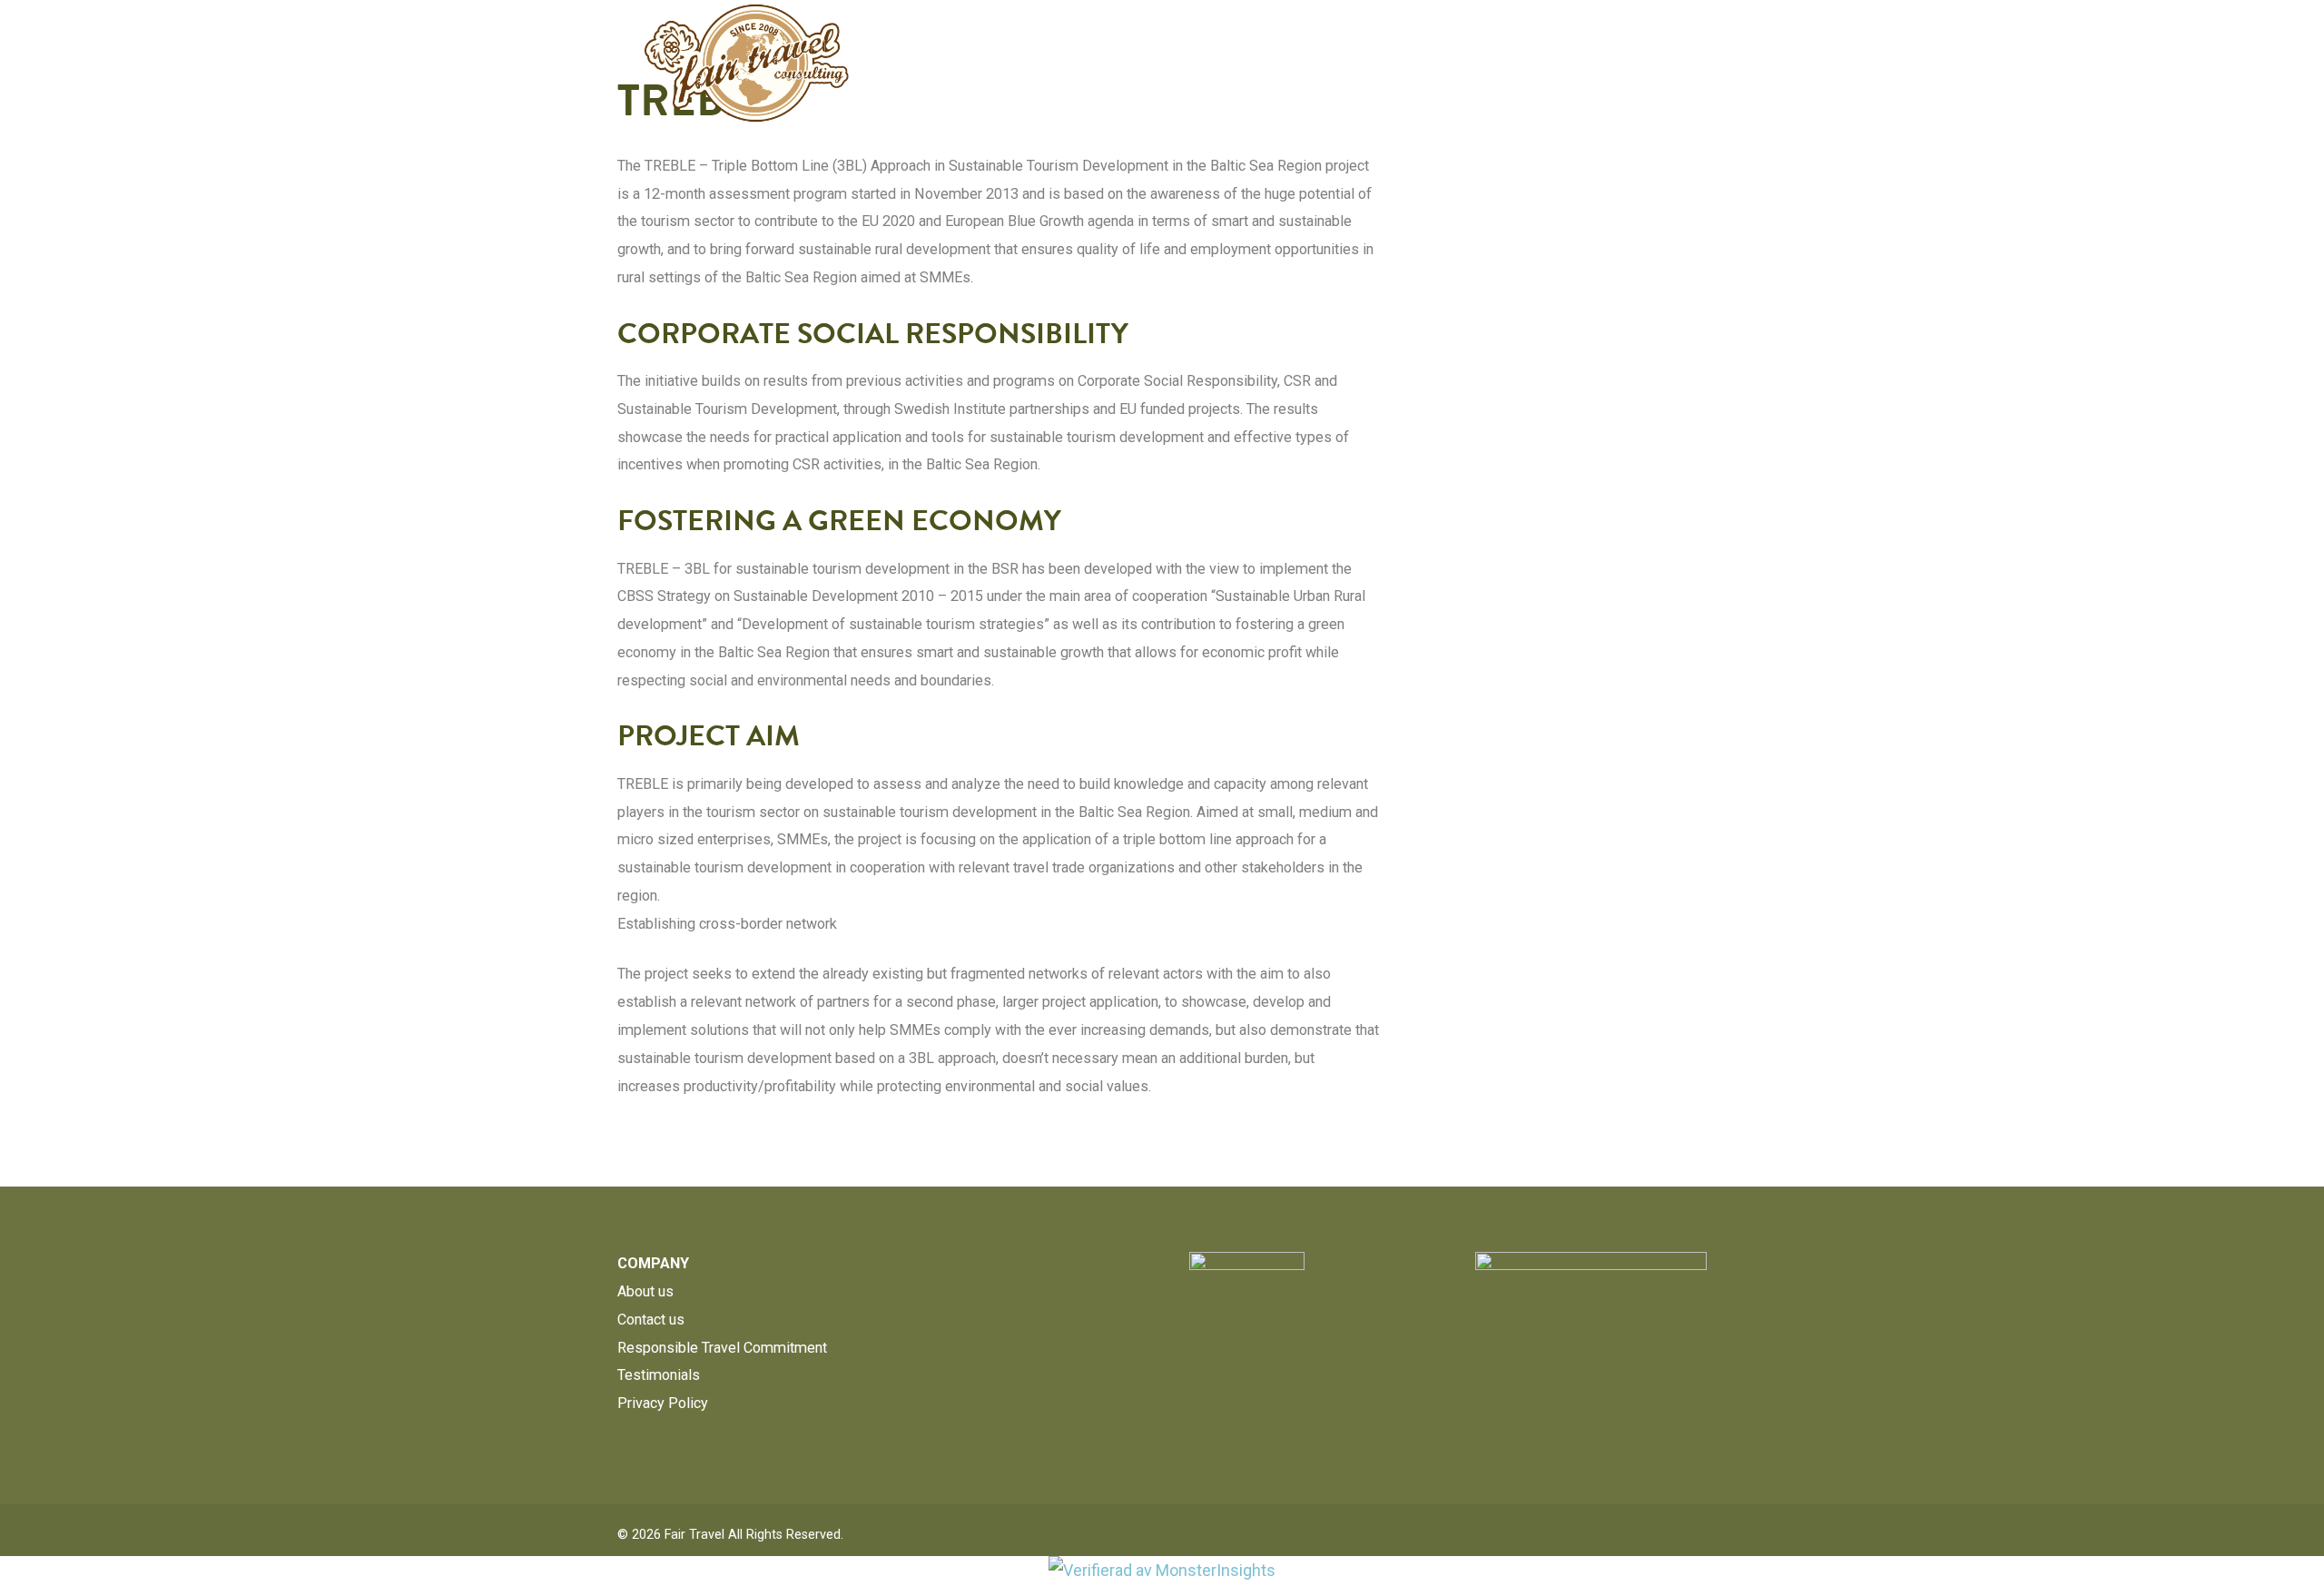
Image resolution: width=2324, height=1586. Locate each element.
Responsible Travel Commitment (722, 1348)
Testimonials (659, 1375)
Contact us (651, 1320)
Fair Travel (694, 1535)
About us (645, 1291)
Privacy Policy (663, 1403)
